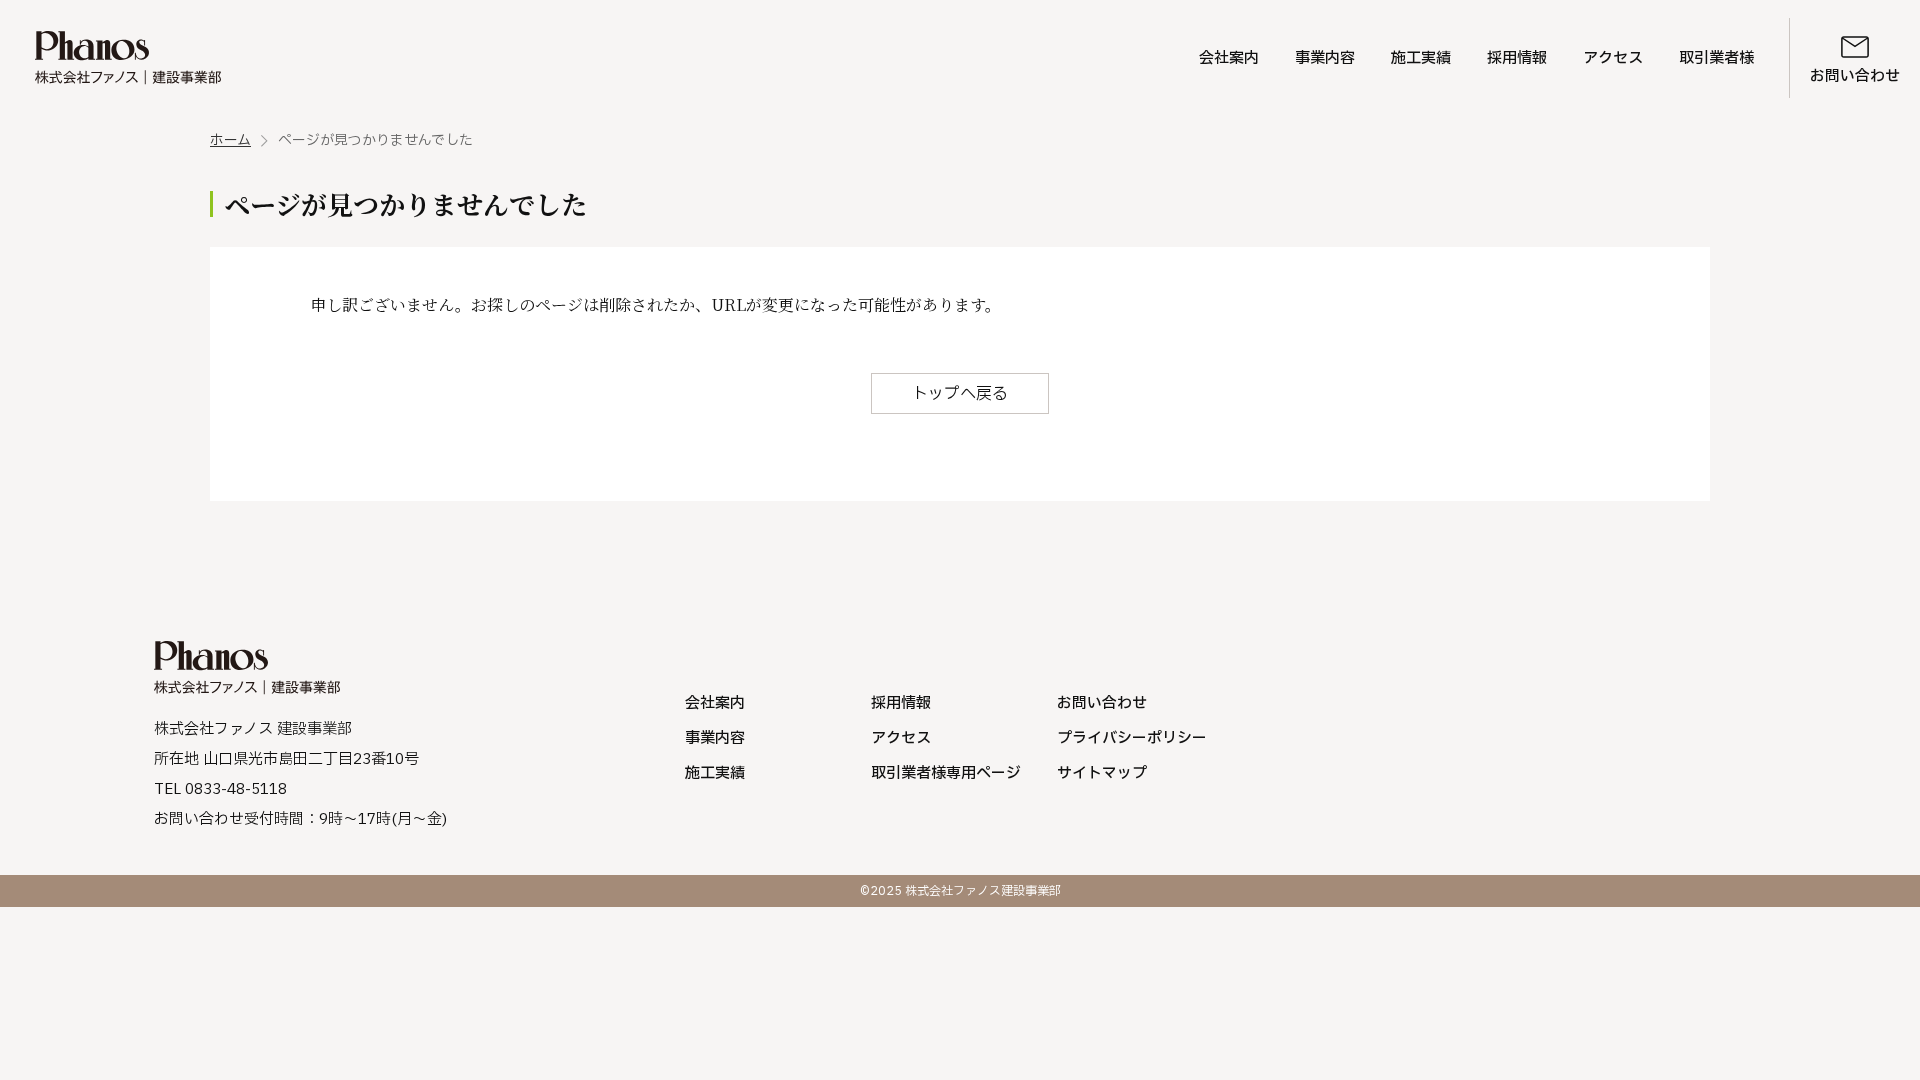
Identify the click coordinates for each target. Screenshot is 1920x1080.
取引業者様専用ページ (946, 773)
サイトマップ (1102, 773)
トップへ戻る (960, 394)
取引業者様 (1716, 58)
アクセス (1613, 58)
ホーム (230, 141)
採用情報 (1517, 58)
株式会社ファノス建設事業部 (128, 58)
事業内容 (1325, 58)
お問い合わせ (1855, 76)
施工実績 (1421, 58)
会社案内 (1229, 58)
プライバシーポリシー (1132, 738)
